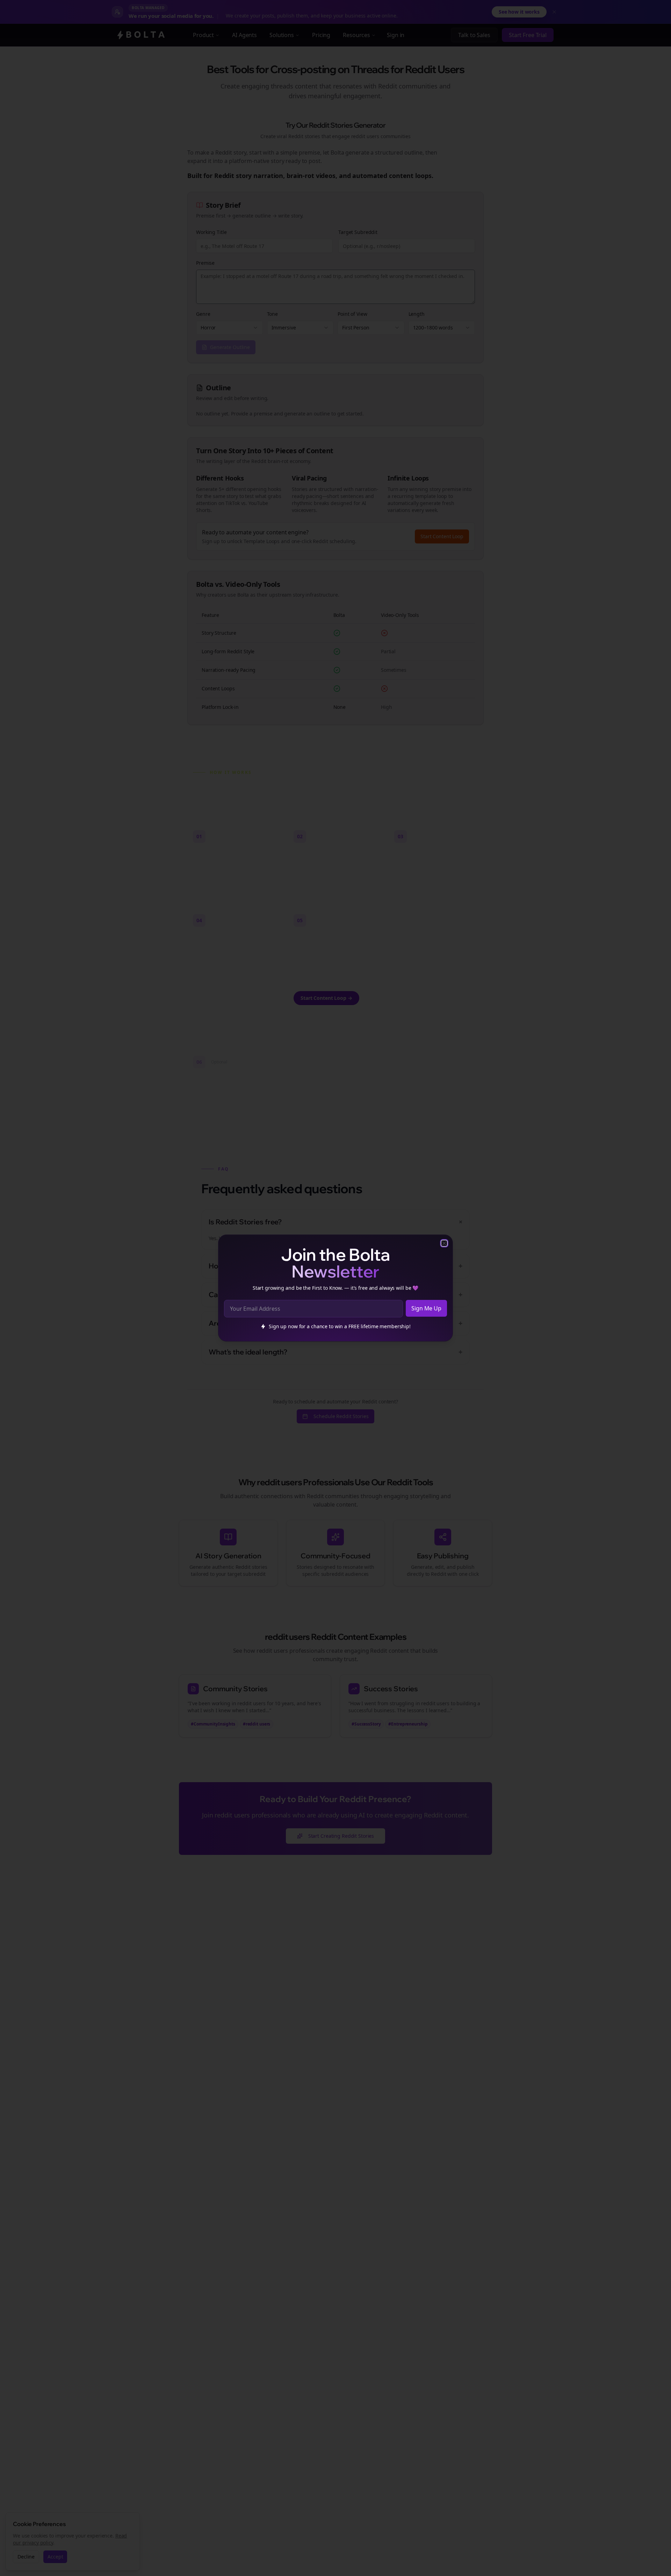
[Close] (444, 1243)
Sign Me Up (426, 1308)
